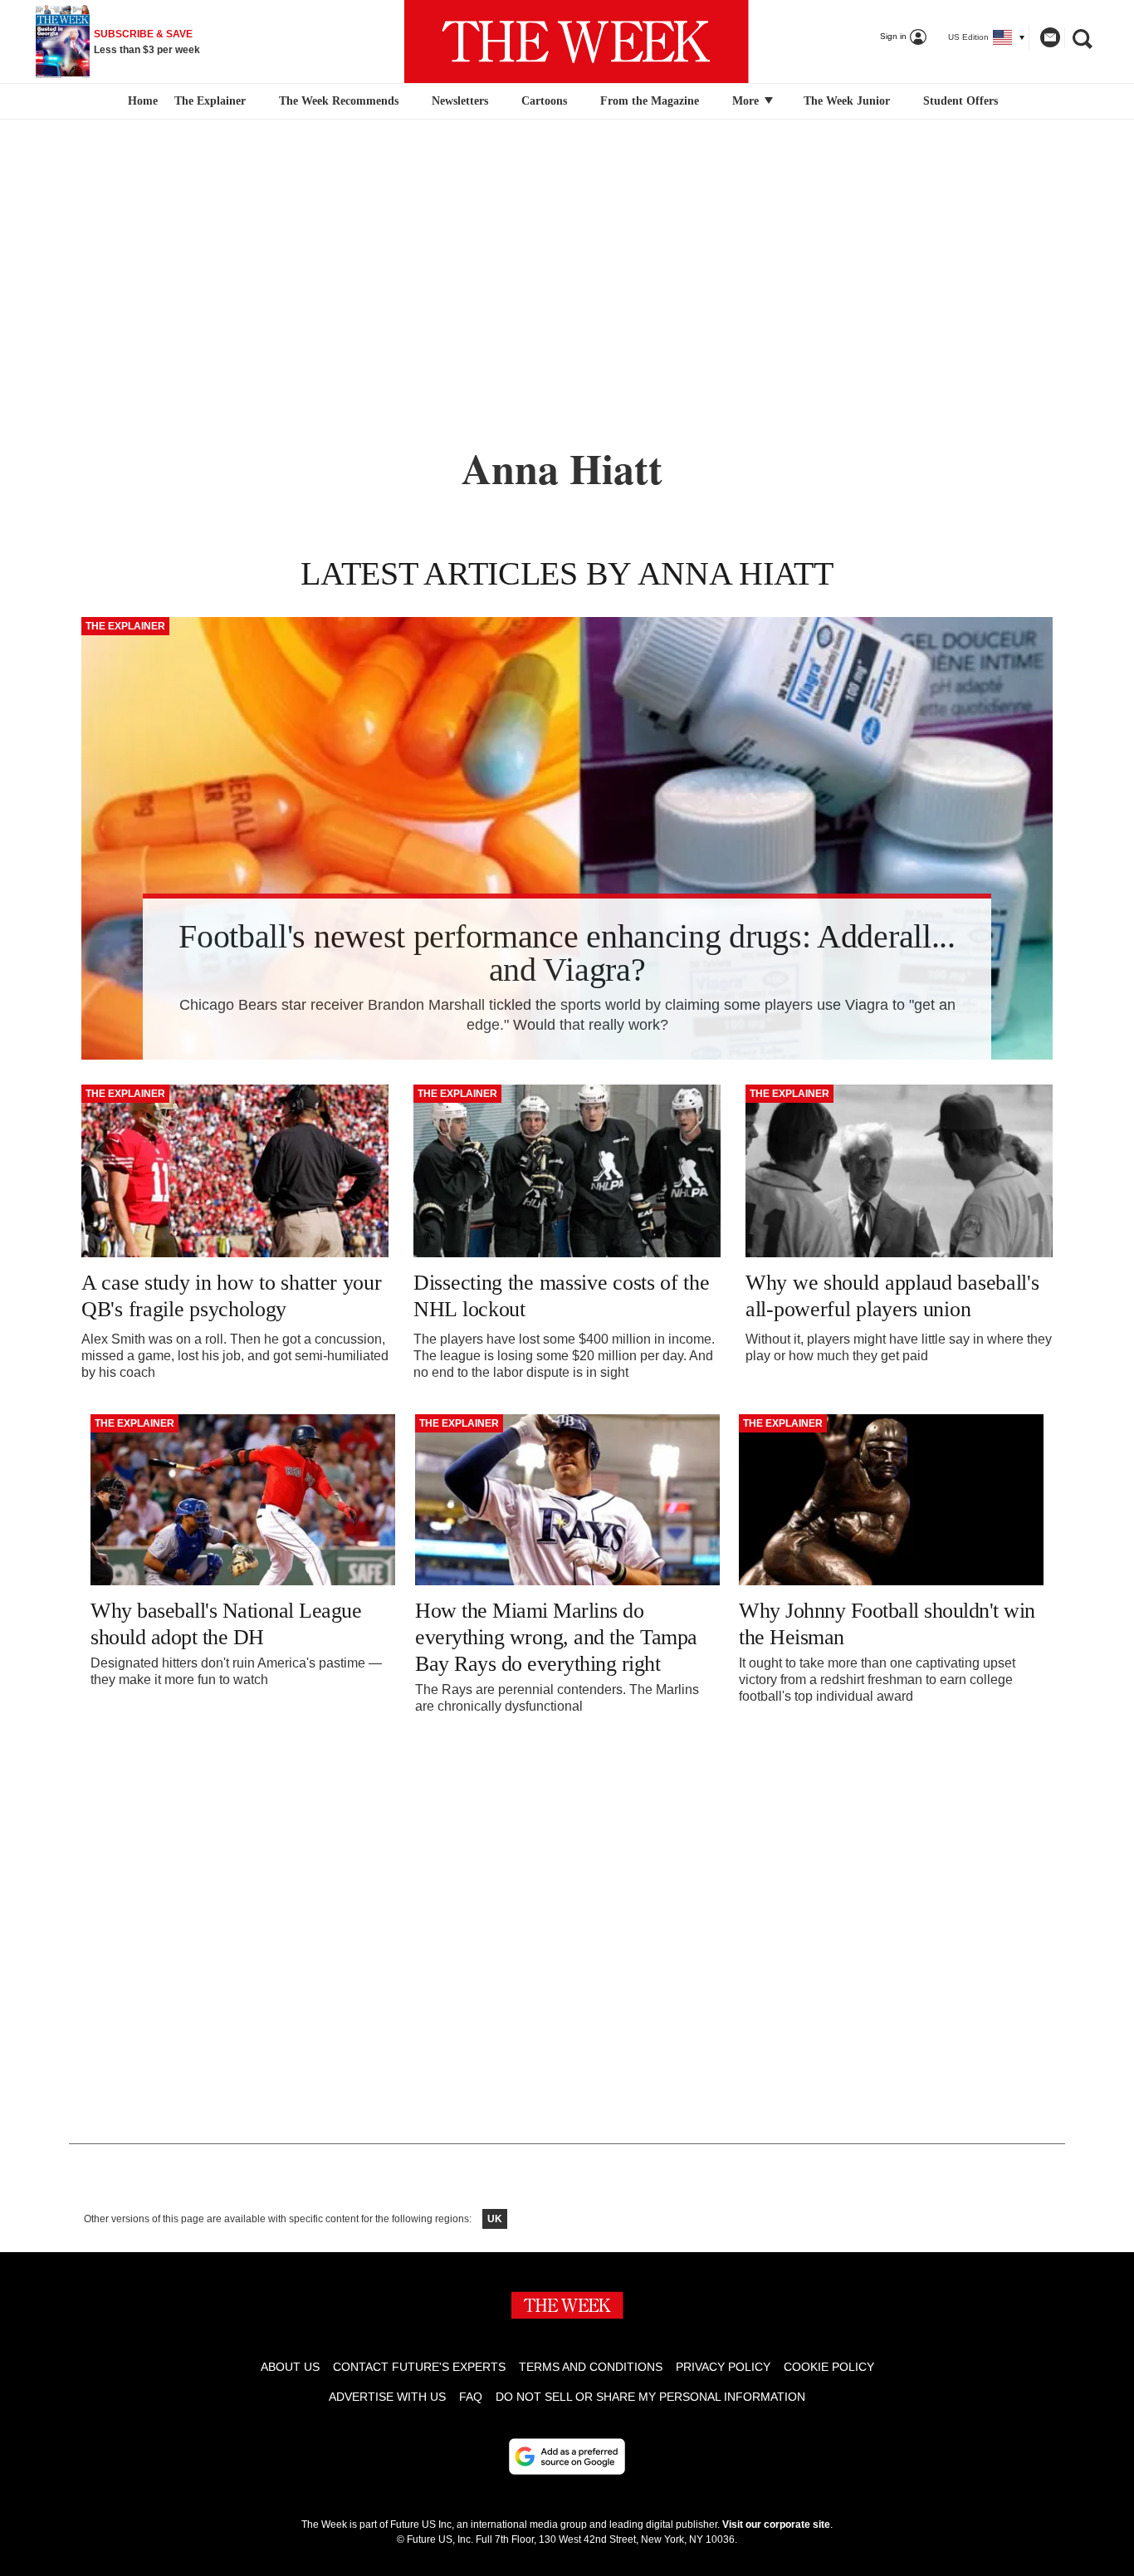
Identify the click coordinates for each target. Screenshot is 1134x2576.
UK (495, 2219)
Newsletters (460, 101)
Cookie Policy (829, 2367)
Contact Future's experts (419, 2367)
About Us (290, 2367)
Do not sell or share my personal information (650, 2397)
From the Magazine (650, 101)
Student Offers (960, 101)
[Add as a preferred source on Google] (567, 2456)
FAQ (471, 2397)
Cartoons (544, 101)
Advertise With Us (387, 2397)
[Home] (141, 101)
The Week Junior (847, 101)
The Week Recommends (339, 101)
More (747, 101)
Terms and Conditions (591, 2367)
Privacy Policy (723, 2367)
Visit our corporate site (776, 2525)
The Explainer (210, 101)
